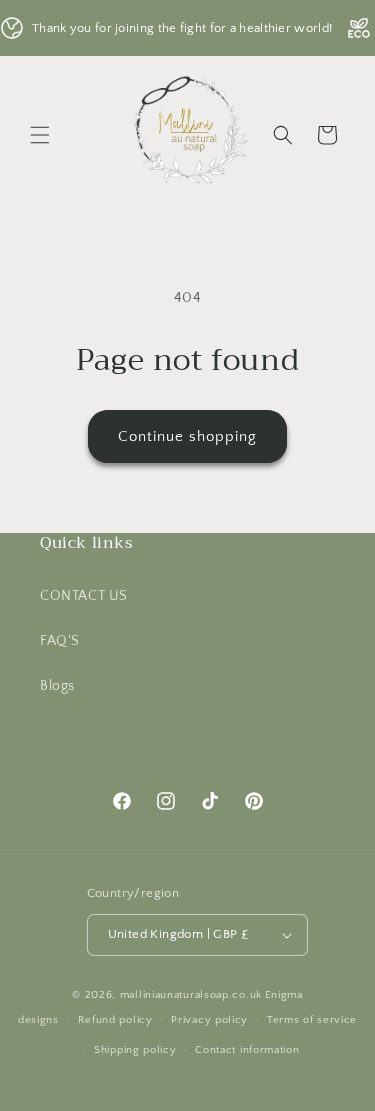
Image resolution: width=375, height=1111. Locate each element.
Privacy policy (209, 1020)
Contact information (247, 1050)
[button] (40, 135)
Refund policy (115, 1020)
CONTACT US (84, 596)
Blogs (57, 686)
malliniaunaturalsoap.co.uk (191, 995)
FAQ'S (60, 641)
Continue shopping (187, 436)
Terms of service (312, 1020)
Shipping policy (135, 1050)
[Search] (283, 135)
